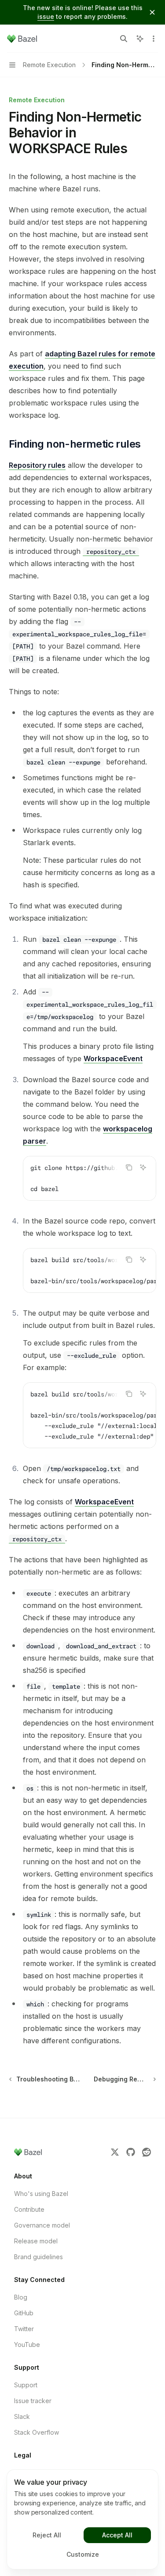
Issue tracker (33, 2401)
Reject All (47, 2535)
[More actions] (154, 39)
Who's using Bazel (41, 2194)
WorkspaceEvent (113, 1058)
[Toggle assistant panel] (140, 39)
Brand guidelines (38, 2257)
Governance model (42, 2225)
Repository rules (37, 465)
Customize (83, 2554)
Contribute (29, 2209)
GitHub (24, 2313)
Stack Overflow (37, 2432)
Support (26, 2385)
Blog (21, 2297)
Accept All (117, 2535)
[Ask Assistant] (143, 1167)
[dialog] (82, 2519)
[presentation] (90, 1178)
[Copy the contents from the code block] (129, 1167)
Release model (36, 2241)
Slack (22, 2416)
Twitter (24, 2329)
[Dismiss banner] (152, 12)
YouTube (27, 2345)
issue (46, 16)
